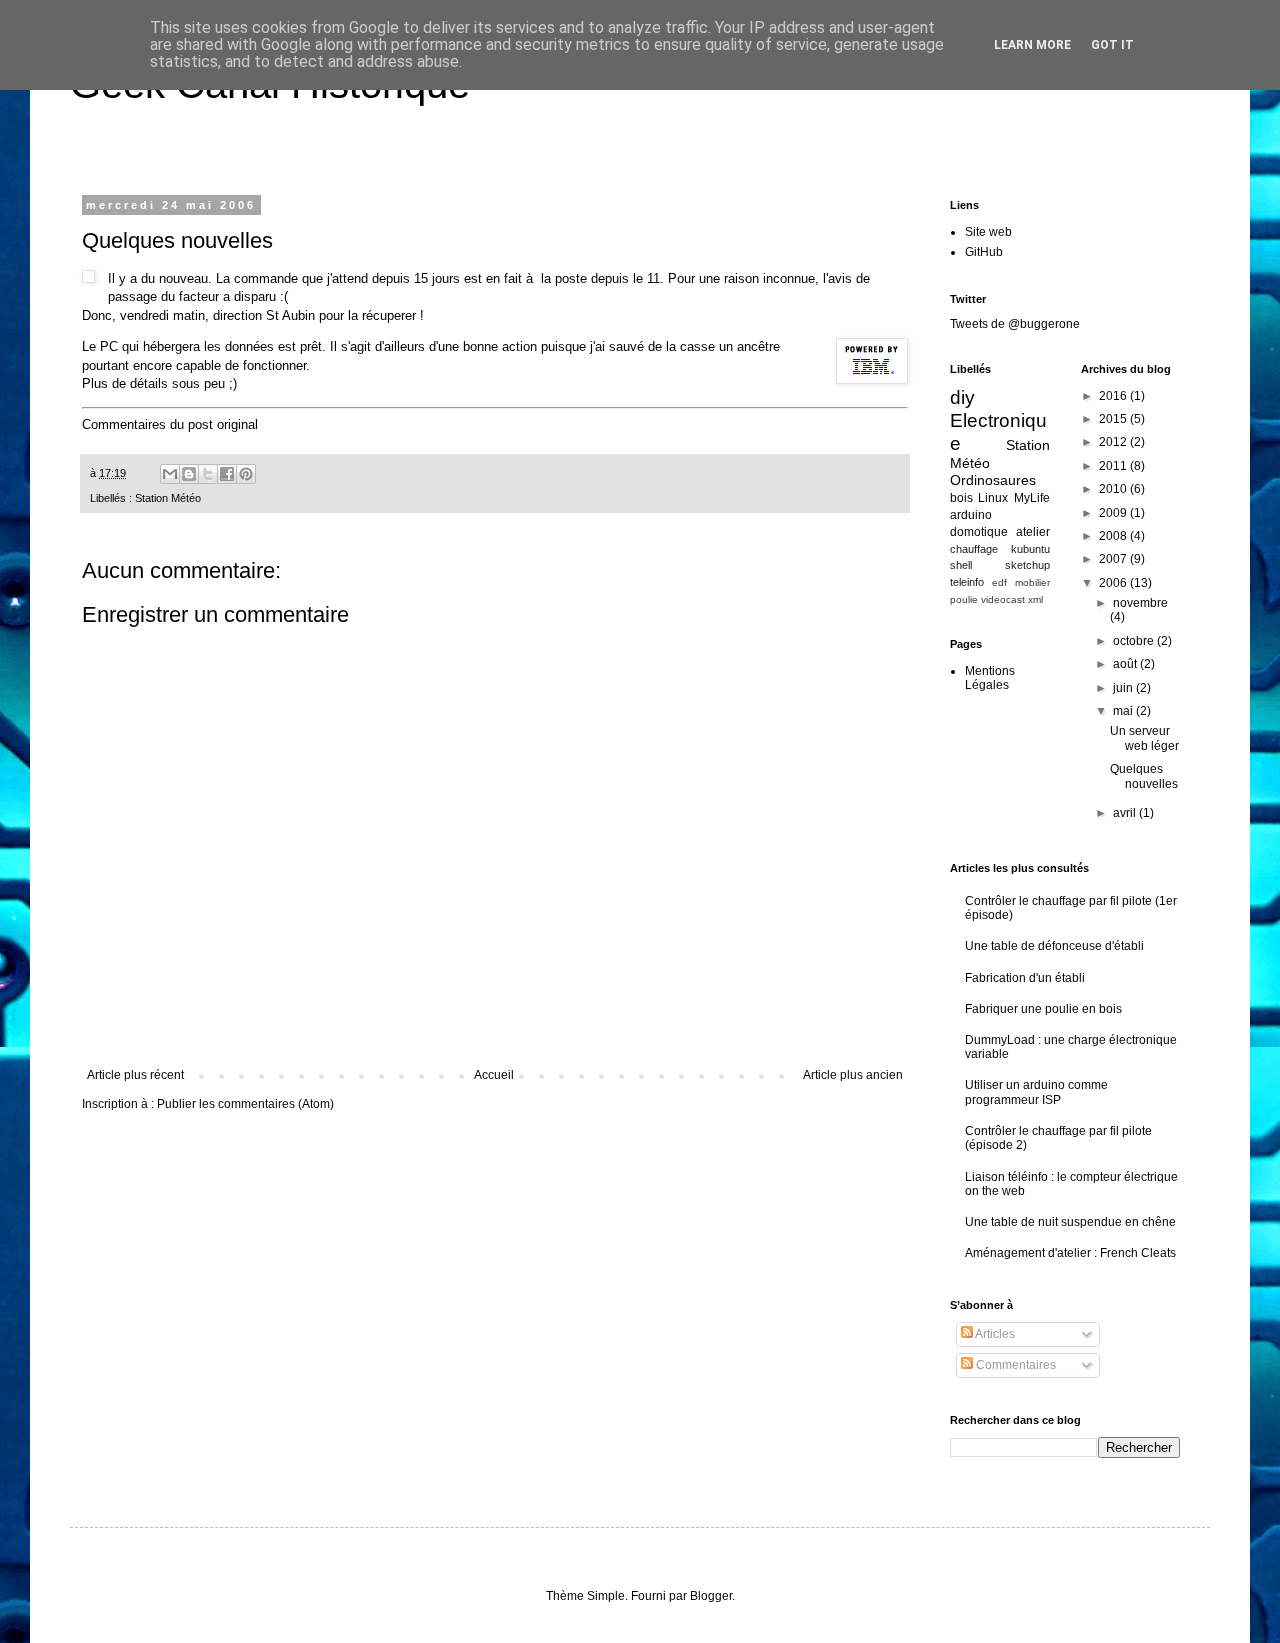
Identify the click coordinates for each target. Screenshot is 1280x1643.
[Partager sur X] (208, 474)
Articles (994, 1334)
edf (999, 582)
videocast (1003, 599)
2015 (1114, 419)
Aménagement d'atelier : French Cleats (1070, 1253)
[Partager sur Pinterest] (246, 474)
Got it (1112, 45)
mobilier (1032, 582)
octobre (1135, 641)
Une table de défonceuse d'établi (1054, 946)
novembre (1140, 603)
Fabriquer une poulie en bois (1043, 1009)
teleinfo (967, 582)
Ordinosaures (993, 480)
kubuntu (1030, 549)
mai (1124, 711)
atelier (1033, 532)
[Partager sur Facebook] (227, 474)
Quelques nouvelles (1144, 776)
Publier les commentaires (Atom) (245, 1104)
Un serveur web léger (1144, 738)
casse (697, 346)
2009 (1114, 513)
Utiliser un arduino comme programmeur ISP (1036, 1092)
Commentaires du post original (170, 424)
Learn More (1032, 45)
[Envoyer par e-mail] (170, 474)
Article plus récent (135, 1075)
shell (961, 565)
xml (1035, 599)
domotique (979, 532)
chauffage (974, 549)
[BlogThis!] (189, 474)
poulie (964, 599)
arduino (971, 515)
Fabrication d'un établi (1025, 978)
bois (961, 498)
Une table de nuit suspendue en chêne (1070, 1222)
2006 (1114, 583)
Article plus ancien (853, 1075)
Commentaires (1014, 1365)
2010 (1114, 489)
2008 (1114, 536)
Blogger (711, 1596)
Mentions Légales (990, 678)
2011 (1114, 466)
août (1126, 664)
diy (962, 397)
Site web (988, 232)
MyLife (1032, 498)
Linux (993, 498)
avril (1126, 813)
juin (1124, 688)
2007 (1114, 559)
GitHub (984, 252)
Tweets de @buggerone (1015, 324)
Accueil (494, 1075)
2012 (1114, 442)
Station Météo (168, 498)
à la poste (556, 278)
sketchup (1027, 565)
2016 (1114, 396)
